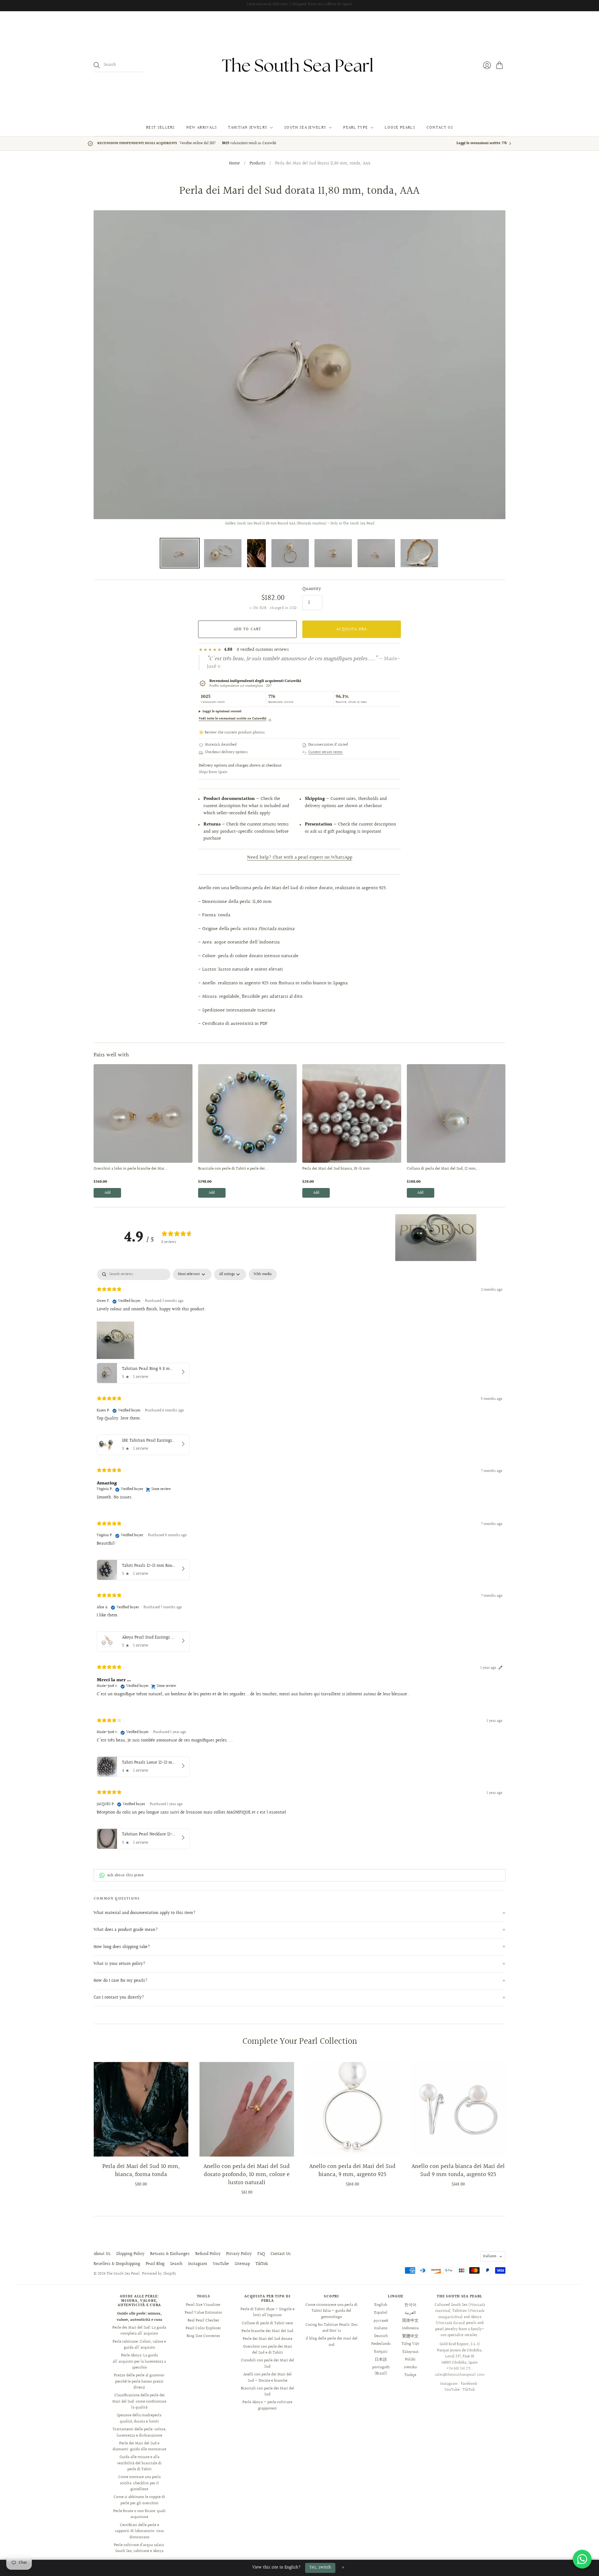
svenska (410, 2367)
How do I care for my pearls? (121, 1981)
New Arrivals (202, 128)
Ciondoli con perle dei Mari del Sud (268, 2364)
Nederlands (381, 2344)
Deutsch (381, 2336)
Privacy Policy (239, 2254)
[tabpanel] (299, 1560)
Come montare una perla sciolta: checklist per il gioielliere (139, 2483)
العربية (410, 2313)
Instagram (198, 2264)
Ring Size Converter (203, 2336)
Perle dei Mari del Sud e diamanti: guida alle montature (139, 2447)
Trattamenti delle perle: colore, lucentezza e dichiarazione (139, 2432)
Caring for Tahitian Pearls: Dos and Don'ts (331, 2328)
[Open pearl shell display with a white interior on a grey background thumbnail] (419, 553)
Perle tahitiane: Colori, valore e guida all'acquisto (139, 2345)
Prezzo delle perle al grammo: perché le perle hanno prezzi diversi (139, 2381)
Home (234, 164)
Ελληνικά (410, 2352)
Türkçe (410, 2375)
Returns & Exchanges (170, 2254)
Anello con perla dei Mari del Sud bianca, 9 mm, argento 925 (352, 2170)
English (381, 2305)
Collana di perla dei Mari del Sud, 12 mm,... (443, 1169)
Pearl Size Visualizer (203, 2305)
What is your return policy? (119, 1964)
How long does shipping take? (122, 1947)
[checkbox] (263, 1274)
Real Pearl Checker (203, 2320)
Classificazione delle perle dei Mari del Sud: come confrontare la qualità (139, 2401)
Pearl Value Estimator (203, 2313)
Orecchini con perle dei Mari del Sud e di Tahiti (268, 2350)
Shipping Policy (130, 2254)
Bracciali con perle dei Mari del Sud (268, 2392)
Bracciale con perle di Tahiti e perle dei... (233, 1169)
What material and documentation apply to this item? (145, 1913)
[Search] (97, 65)
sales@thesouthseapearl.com (460, 2375)
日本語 (381, 2359)
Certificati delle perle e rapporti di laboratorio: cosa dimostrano (139, 2531)
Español (381, 2313)
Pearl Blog (155, 2264)
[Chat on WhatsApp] (582, 2559)
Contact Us (440, 128)
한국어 (410, 2305)
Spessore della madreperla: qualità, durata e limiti (139, 2418)
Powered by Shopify (159, 2274)
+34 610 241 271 (458, 2369)
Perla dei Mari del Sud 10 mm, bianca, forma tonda (141, 2170)
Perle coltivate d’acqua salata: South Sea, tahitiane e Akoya (139, 2548)
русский (381, 2320)
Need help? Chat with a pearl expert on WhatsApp (300, 857)
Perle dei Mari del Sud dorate (268, 2339)
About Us (102, 2254)
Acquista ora (352, 629)
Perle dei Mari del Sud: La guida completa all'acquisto (139, 2331)
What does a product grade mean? (126, 1930)
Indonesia (410, 2328)
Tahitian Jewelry (248, 128)
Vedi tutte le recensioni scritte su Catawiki (235, 719)
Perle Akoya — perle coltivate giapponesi (267, 2405)
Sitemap (242, 2264)
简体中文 (410, 2320)
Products (258, 164)
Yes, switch (320, 2568)
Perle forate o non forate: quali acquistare (139, 2514)
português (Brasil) (381, 2370)
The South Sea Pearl (123, 2274)
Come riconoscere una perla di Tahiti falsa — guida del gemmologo (331, 2311)
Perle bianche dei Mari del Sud (267, 2331)
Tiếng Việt (410, 2344)
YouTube (221, 2264)
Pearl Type (356, 128)
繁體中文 (410, 2336)
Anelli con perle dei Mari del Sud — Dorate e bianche (268, 2378)
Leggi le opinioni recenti (222, 711)
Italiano (490, 2256)
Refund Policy (208, 2254)
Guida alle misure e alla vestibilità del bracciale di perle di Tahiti (139, 2463)
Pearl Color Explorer (203, 2328)
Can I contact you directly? (119, 1998)
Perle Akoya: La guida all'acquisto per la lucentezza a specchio (139, 2362)
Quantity (312, 589)
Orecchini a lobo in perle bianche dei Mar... (131, 1169)
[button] (436, 1238)
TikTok (262, 2264)
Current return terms (326, 752)
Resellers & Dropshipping (117, 2264)
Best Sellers (161, 128)
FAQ (261, 2254)
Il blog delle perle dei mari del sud (332, 2342)
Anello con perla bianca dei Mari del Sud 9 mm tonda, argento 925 (458, 2170)
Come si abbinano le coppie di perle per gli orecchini (139, 2500)
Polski (410, 2359)
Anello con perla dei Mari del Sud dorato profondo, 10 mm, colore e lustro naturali (247, 2174)
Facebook (469, 2384)
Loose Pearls (400, 128)
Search (176, 2264)
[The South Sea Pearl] (299, 65)
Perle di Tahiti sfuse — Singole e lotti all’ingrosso (268, 2312)
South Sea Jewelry (305, 128)
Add (107, 1193)
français (381, 2352)
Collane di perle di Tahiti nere (267, 2323)
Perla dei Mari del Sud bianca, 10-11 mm (336, 1169)
